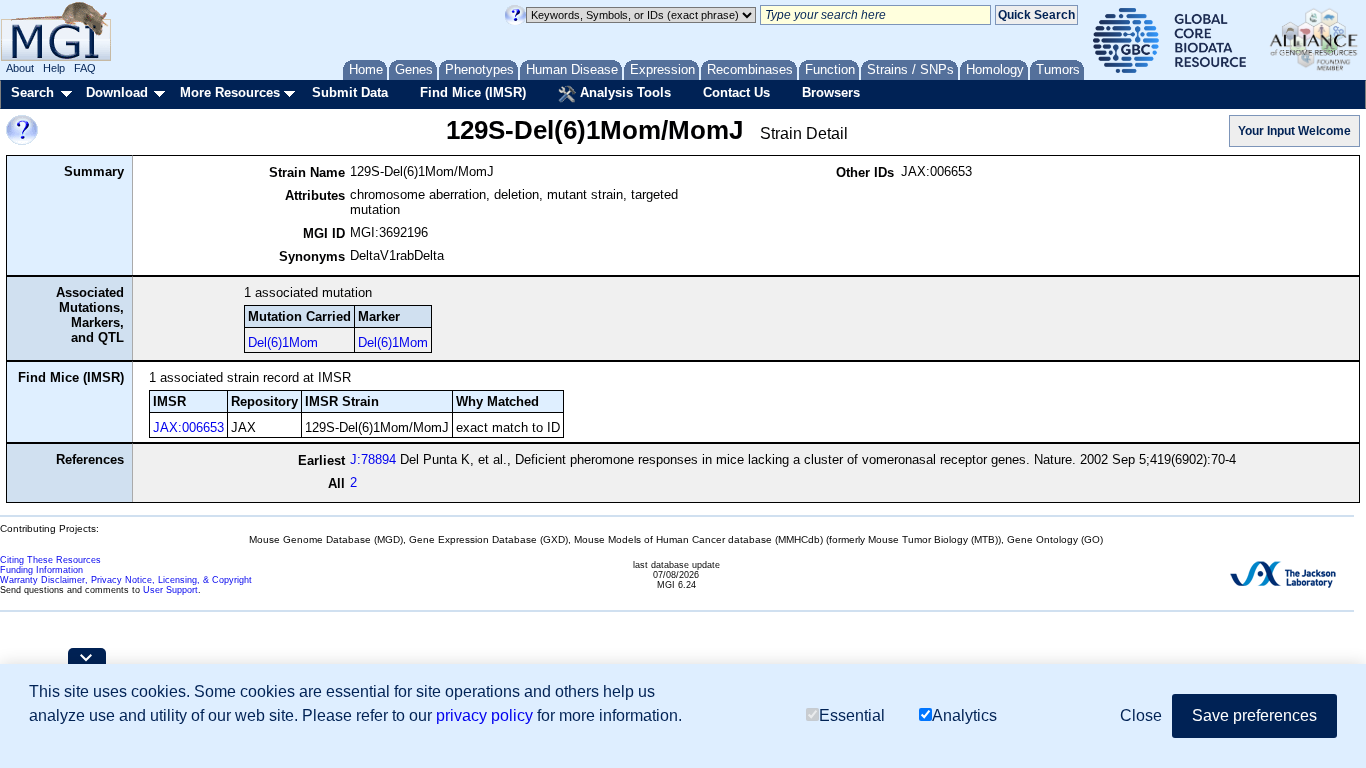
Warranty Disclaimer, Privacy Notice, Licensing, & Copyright (126, 580)
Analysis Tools (623, 92)
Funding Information (41, 570)
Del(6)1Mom (283, 342)
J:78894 (373, 459)
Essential (852, 715)
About (20, 68)
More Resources (230, 92)
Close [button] (1141, 715)
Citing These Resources (50, 560)
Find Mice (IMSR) (473, 92)
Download (117, 92)
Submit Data (350, 92)
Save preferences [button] (1254, 715)
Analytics (964, 715)
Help (54, 68)
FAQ (85, 68)
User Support (170, 590)
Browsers (831, 92)
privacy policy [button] (484, 715)
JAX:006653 (188, 427)
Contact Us (736, 92)
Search (32, 92)
